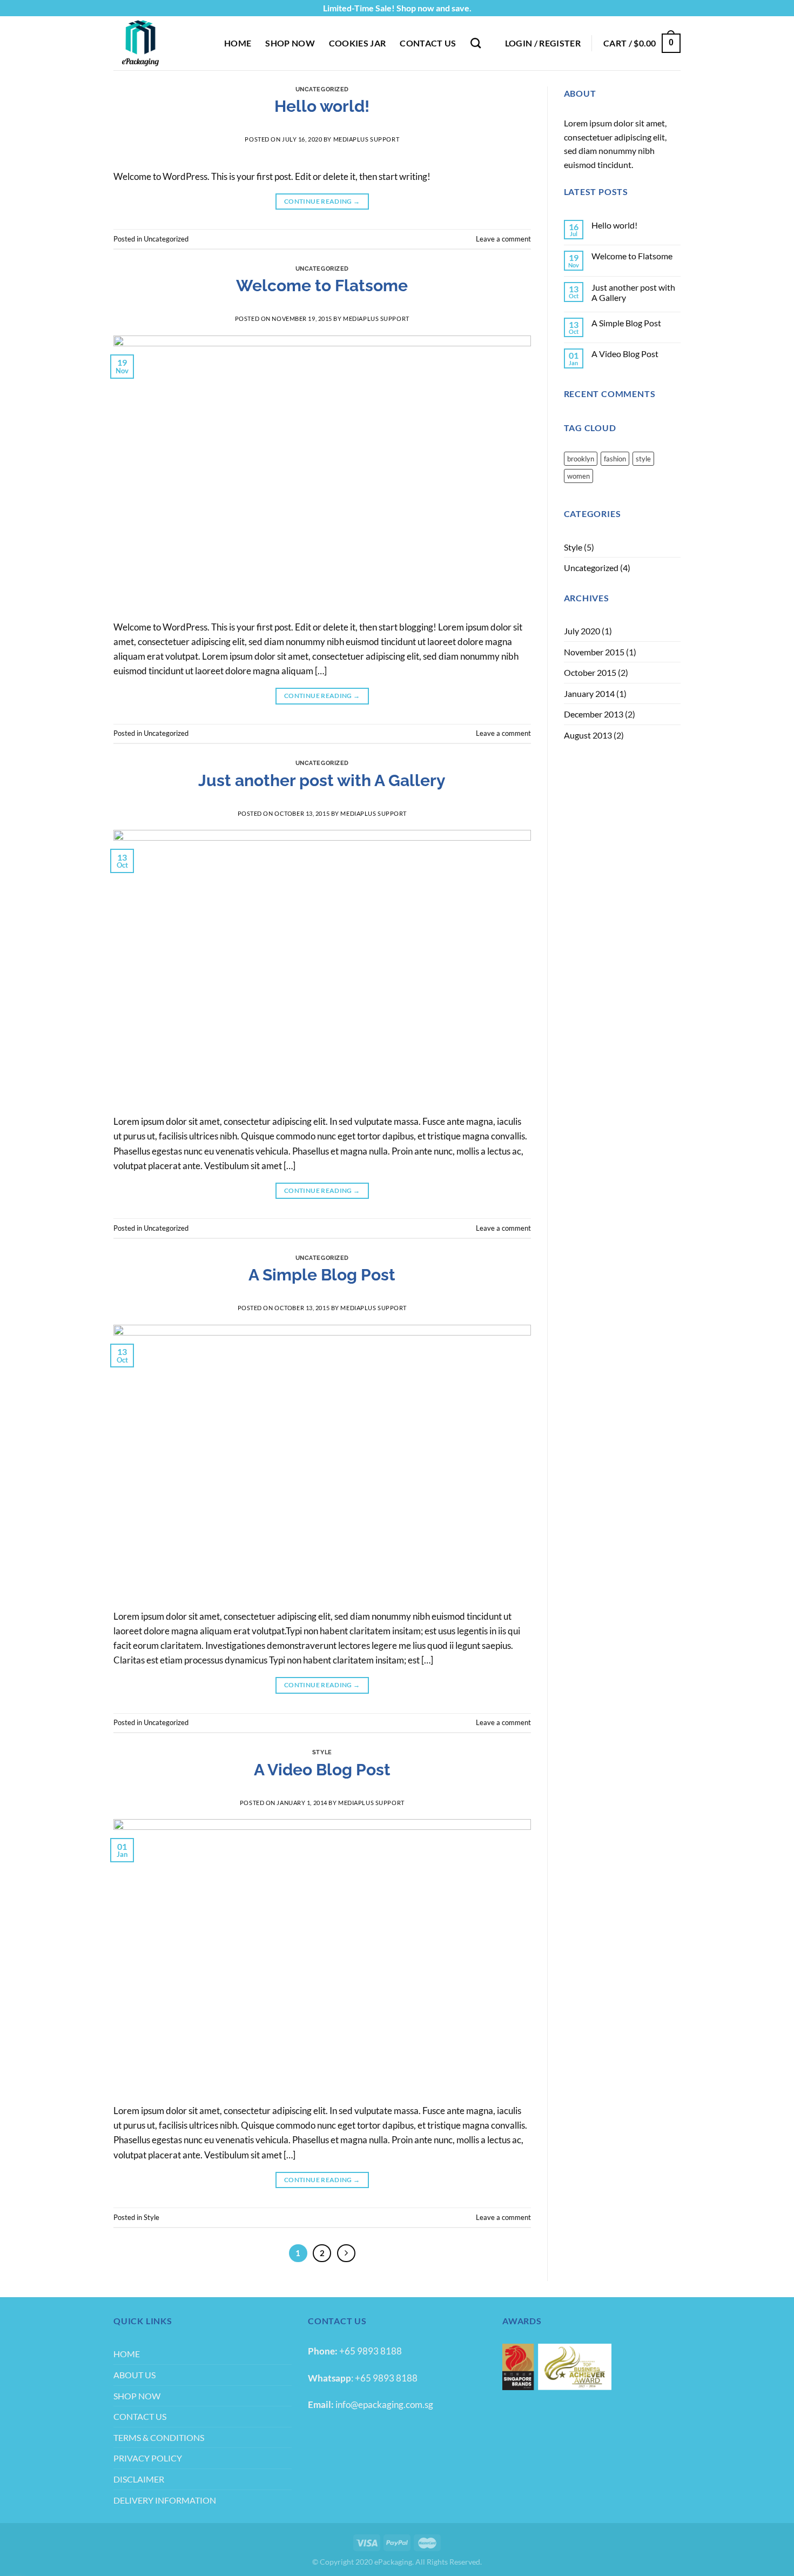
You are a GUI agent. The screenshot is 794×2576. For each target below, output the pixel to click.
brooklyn (581, 459)
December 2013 (594, 714)
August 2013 (588, 735)
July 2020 (582, 631)
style (643, 459)
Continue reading (322, 201)
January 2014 (589, 693)
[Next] (346, 2253)
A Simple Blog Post (322, 1275)
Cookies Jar (358, 43)
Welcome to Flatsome (322, 286)
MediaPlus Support (366, 139)
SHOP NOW (290, 43)
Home (238, 43)
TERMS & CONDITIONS (159, 2437)
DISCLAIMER (139, 2479)
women (578, 476)
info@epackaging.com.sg (383, 2404)
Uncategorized (322, 89)
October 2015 (590, 672)
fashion (615, 459)
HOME (127, 2354)
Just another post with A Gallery (322, 780)
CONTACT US (428, 43)
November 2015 (594, 652)
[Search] (476, 43)
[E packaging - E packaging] (161, 43)
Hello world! (322, 106)
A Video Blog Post (322, 1770)
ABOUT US (134, 2375)
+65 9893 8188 (371, 2351)
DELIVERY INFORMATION (165, 2500)
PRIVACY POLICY (148, 2458)
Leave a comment (503, 239)
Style (322, 1752)
